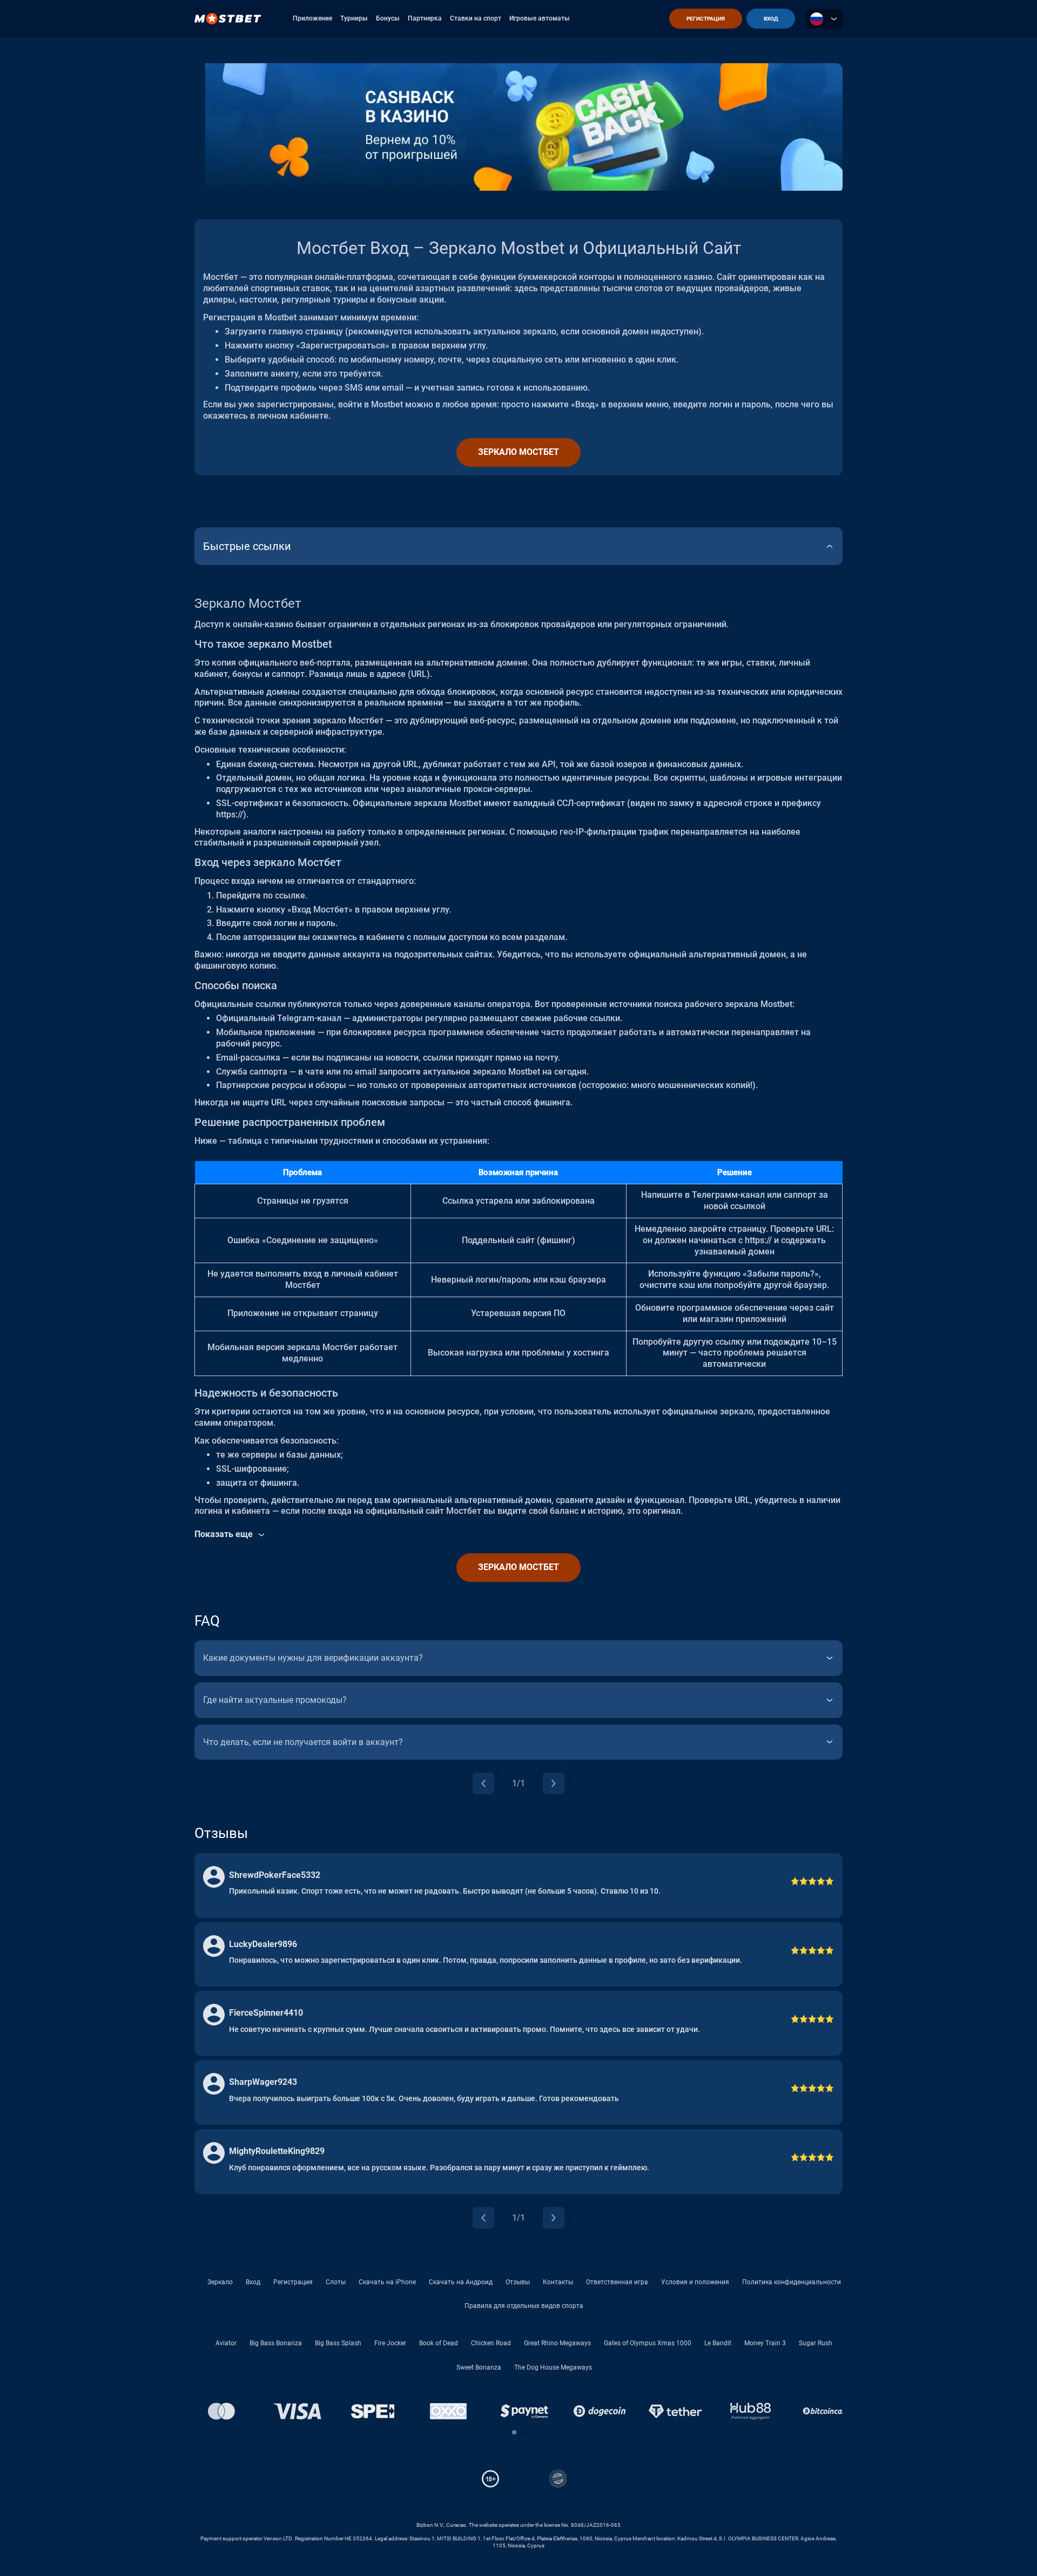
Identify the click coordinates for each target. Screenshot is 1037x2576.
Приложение (312, 18)
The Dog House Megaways (553, 2367)
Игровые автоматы (540, 18)
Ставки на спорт (476, 18)
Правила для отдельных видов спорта (524, 2306)
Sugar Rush (816, 2343)
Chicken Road (491, 2343)
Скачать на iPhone (387, 2282)
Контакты (558, 2282)
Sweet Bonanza (479, 2367)
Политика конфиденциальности (792, 2282)
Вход (253, 2282)
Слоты (336, 2282)
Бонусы (388, 18)
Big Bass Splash (338, 2343)
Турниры (354, 18)
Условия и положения (695, 2282)
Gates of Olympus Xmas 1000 (648, 2343)
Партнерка (425, 18)
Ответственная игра (617, 2282)
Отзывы (518, 2282)
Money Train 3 (765, 2343)
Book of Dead (439, 2343)
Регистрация (293, 2282)
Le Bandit (718, 2343)
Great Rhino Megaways (557, 2343)
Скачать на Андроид (461, 2282)
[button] (514, 2432)
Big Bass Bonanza (276, 2343)
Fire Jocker (390, 2343)
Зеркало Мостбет (518, 452)
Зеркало (220, 2282)
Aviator (226, 2343)
